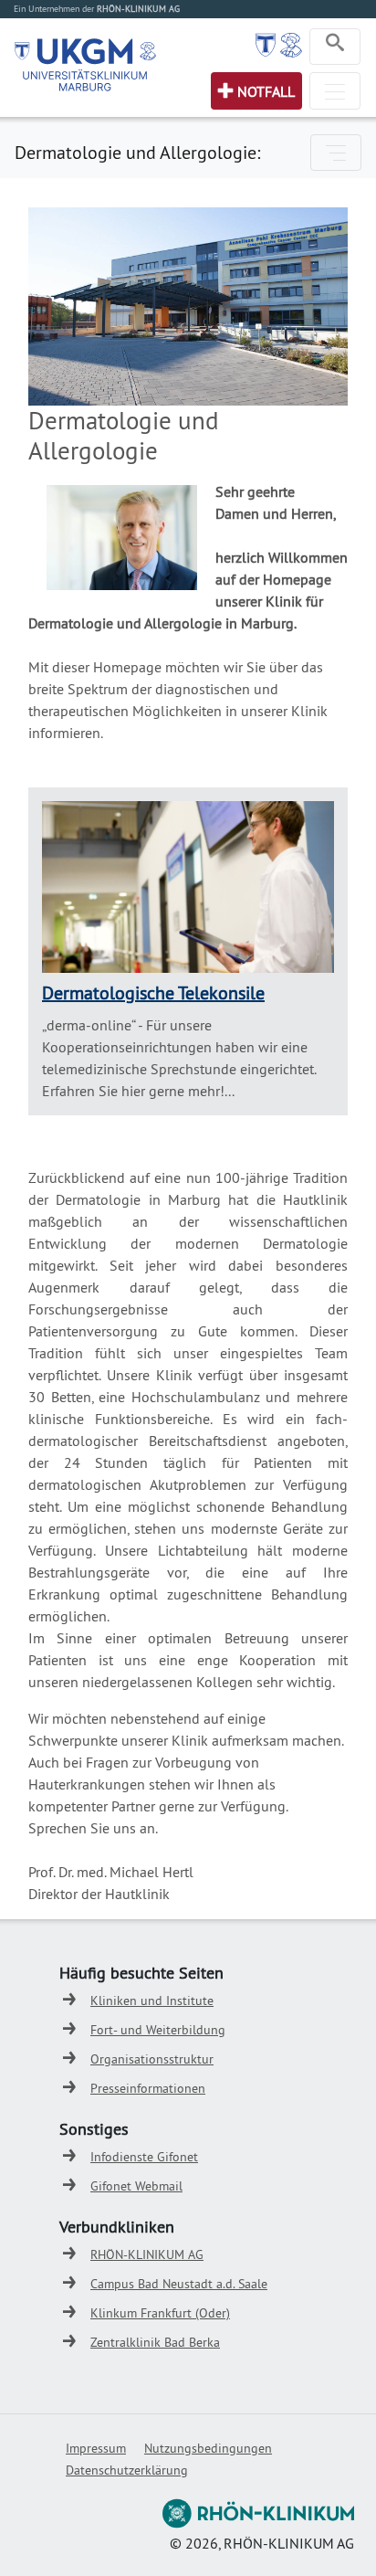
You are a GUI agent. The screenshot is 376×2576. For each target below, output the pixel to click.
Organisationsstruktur (152, 2059)
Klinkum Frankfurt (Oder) (160, 2313)
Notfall (266, 91)
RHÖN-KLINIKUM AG (147, 2254)
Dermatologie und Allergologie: (137, 152)
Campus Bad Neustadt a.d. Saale (179, 2284)
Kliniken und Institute (152, 2001)
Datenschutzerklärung (127, 2470)
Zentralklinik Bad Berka (155, 2342)
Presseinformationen (148, 2088)
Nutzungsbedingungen (208, 2448)
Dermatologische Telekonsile (153, 992)
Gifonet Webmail (136, 2186)
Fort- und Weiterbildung (158, 2030)
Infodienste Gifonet (144, 2157)
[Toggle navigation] (335, 47)
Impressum (96, 2448)
